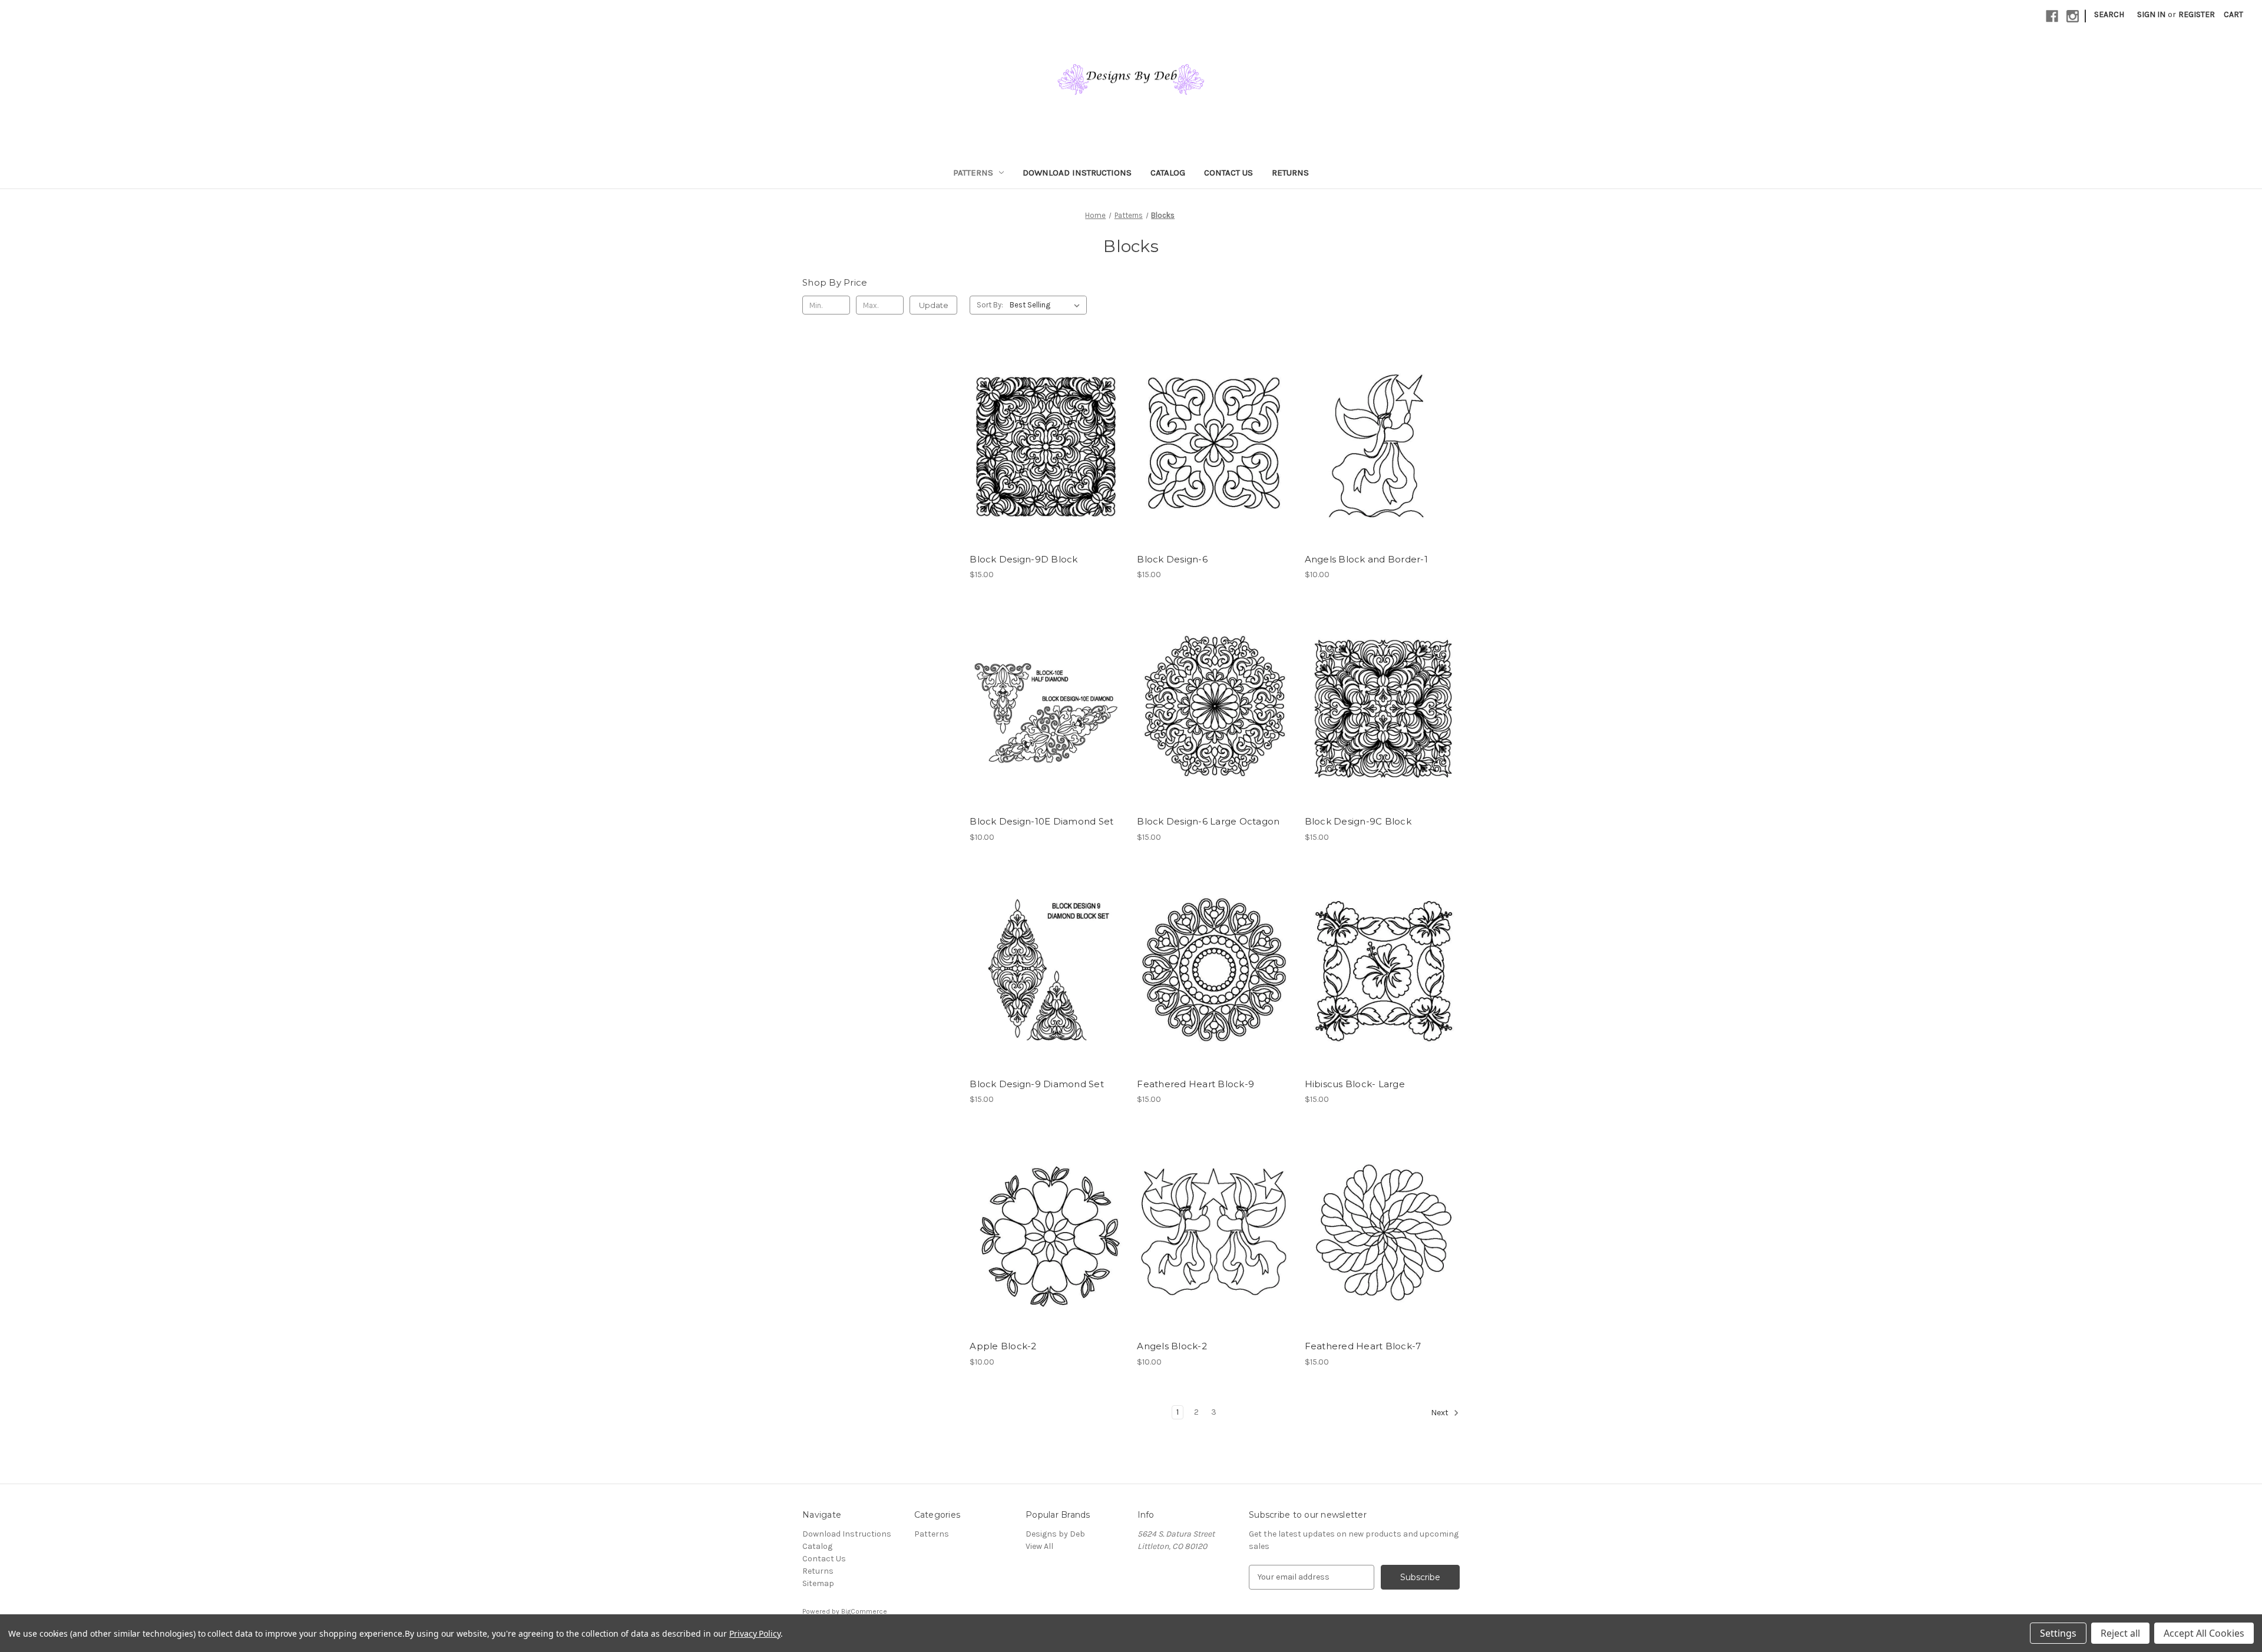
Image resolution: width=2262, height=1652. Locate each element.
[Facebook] (2052, 16)
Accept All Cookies (2204, 1633)
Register (2197, 14)
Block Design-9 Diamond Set (1037, 1084)
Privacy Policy (755, 1633)
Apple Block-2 (1003, 1346)
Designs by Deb (1055, 1534)
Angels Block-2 (1172, 1346)
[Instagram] (2073, 16)
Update (934, 305)
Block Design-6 (1172, 559)
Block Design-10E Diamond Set (1041, 821)
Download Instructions (1077, 173)
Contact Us (1228, 173)
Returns (1290, 173)
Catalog (1168, 173)
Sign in (2151, 14)
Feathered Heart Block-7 (1363, 1346)
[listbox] (1047, 305)
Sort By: (990, 305)
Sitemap (818, 1583)
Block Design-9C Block (1358, 821)
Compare (1043, 445)
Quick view (1045, 424)
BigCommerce (864, 1611)
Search (2109, 14)
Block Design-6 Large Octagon (1208, 821)
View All (1039, 1546)
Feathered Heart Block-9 (1196, 1084)
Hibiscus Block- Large (1355, 1084)
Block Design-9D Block (1023, 559)
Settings (2058, 1633)
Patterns (973, 173)
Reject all (2120, 1633)
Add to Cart (1047, 466)
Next (1441, 1413)
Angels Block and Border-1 (1366, 559)
